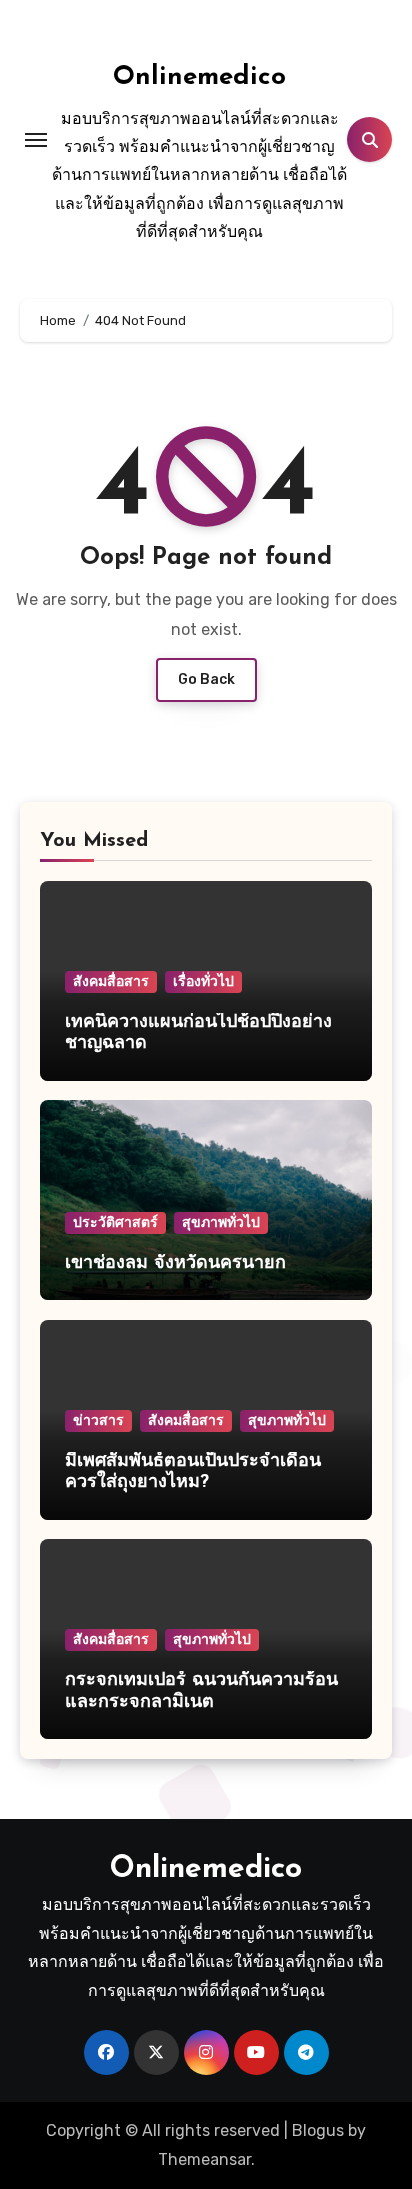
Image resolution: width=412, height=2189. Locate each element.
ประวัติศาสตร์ (115, 1222)
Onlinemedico (199, 77)
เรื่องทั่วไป (203, 981)
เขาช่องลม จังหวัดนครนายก (178, 1264)
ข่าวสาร (98, 1420)
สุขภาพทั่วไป (221, 1222)
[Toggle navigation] (36, 140)
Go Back (206, 679)
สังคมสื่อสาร (111, 981)
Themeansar (204, 2159)
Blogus (318, 2130)
